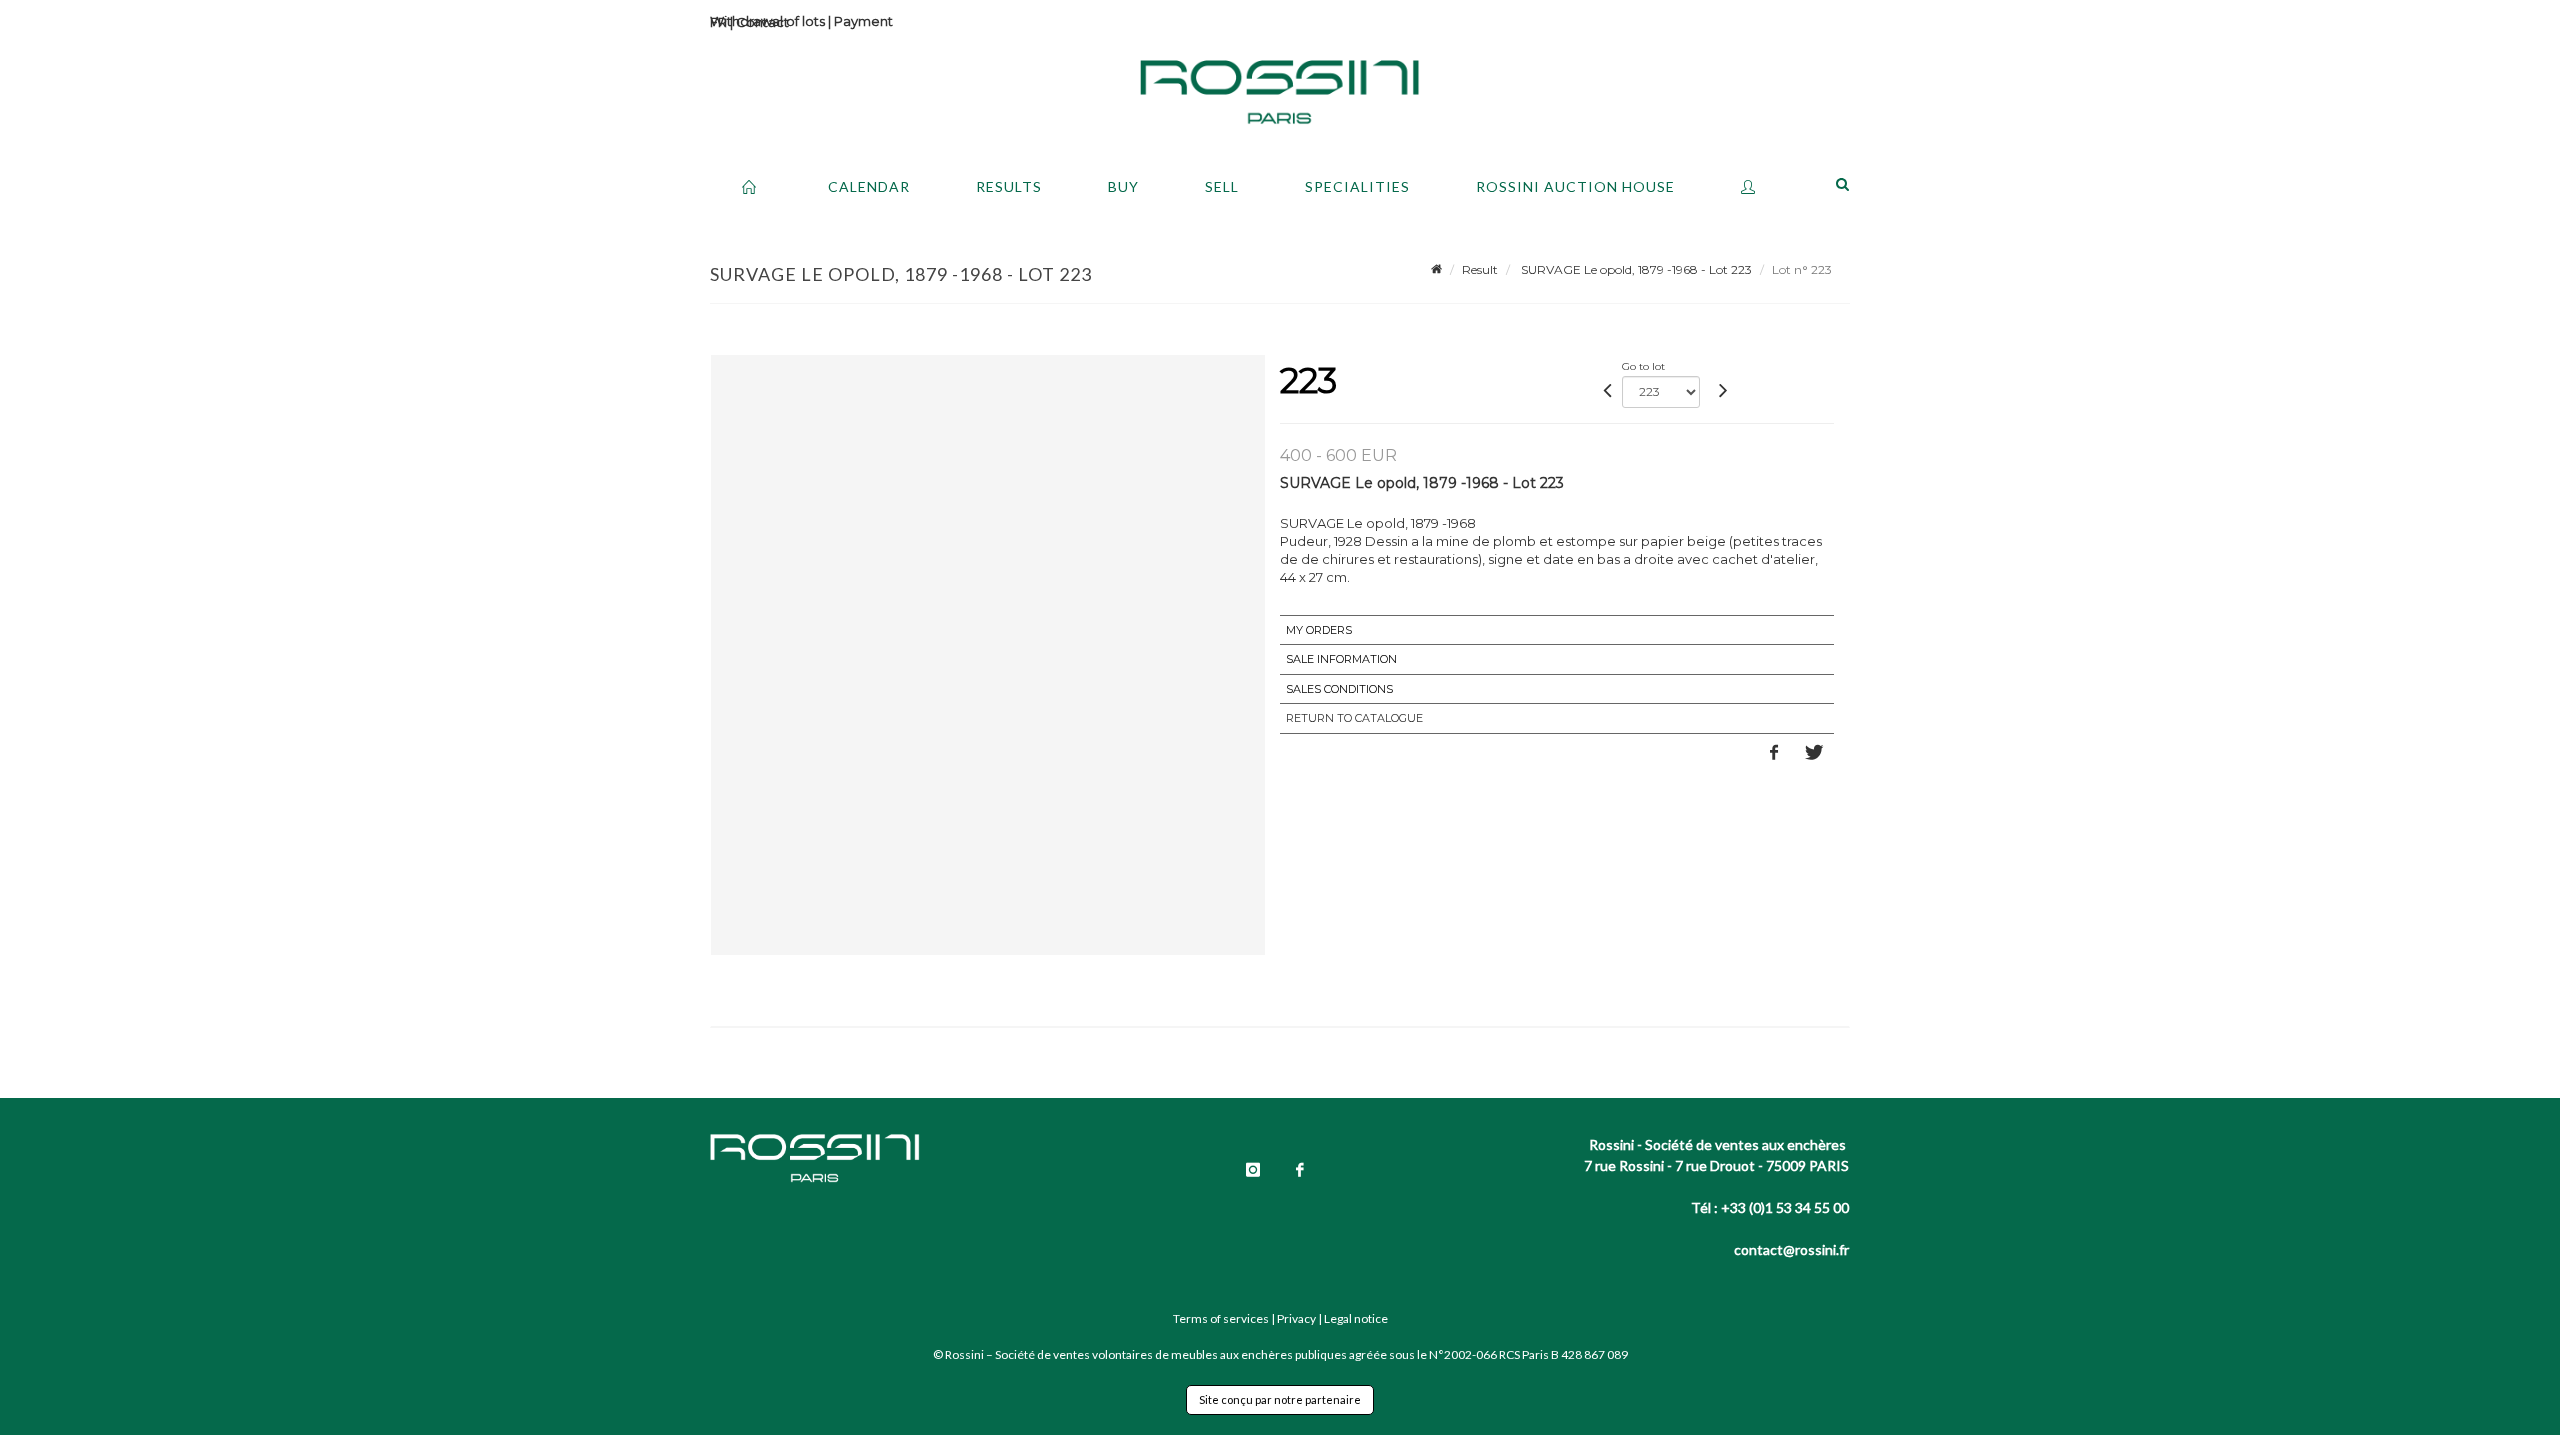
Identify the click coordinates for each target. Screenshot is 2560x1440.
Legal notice (1356, 1318)
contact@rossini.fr (1791, 1249)
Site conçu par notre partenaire (1280, 1399)
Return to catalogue (1354, 718)
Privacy (1296, 1318)
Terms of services (1221, 1318)
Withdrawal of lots (767, 21)
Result (1480, 269)
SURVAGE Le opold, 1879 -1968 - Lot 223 (1635, 269)
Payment (863, 21)
